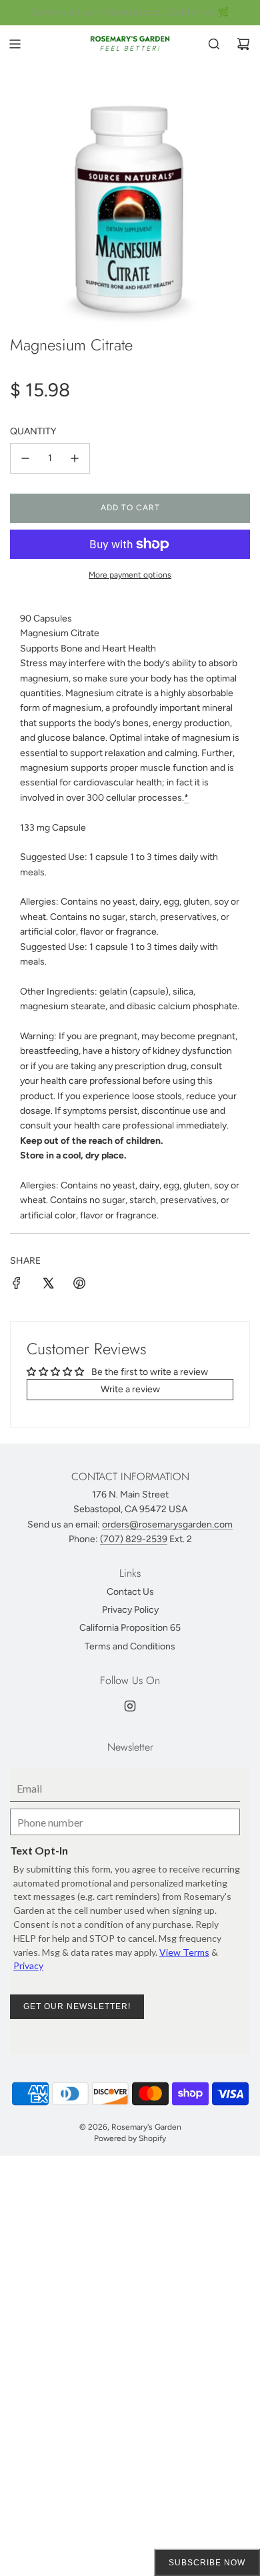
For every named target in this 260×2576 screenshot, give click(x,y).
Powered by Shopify (130, 2138)
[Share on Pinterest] (79, 1285)
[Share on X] (48, 1285)
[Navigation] (15, 44)
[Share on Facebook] (17, 1285)
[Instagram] (130, 1706)
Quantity (33, 431)
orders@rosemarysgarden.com (167, 1524)
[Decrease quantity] (25, 458)
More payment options (130, 575)
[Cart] (243, 44)
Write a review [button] (130, 1389)
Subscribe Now (207, 2563)
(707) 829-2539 (134, 1539)
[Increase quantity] (75, 458)
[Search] (214, 44)
